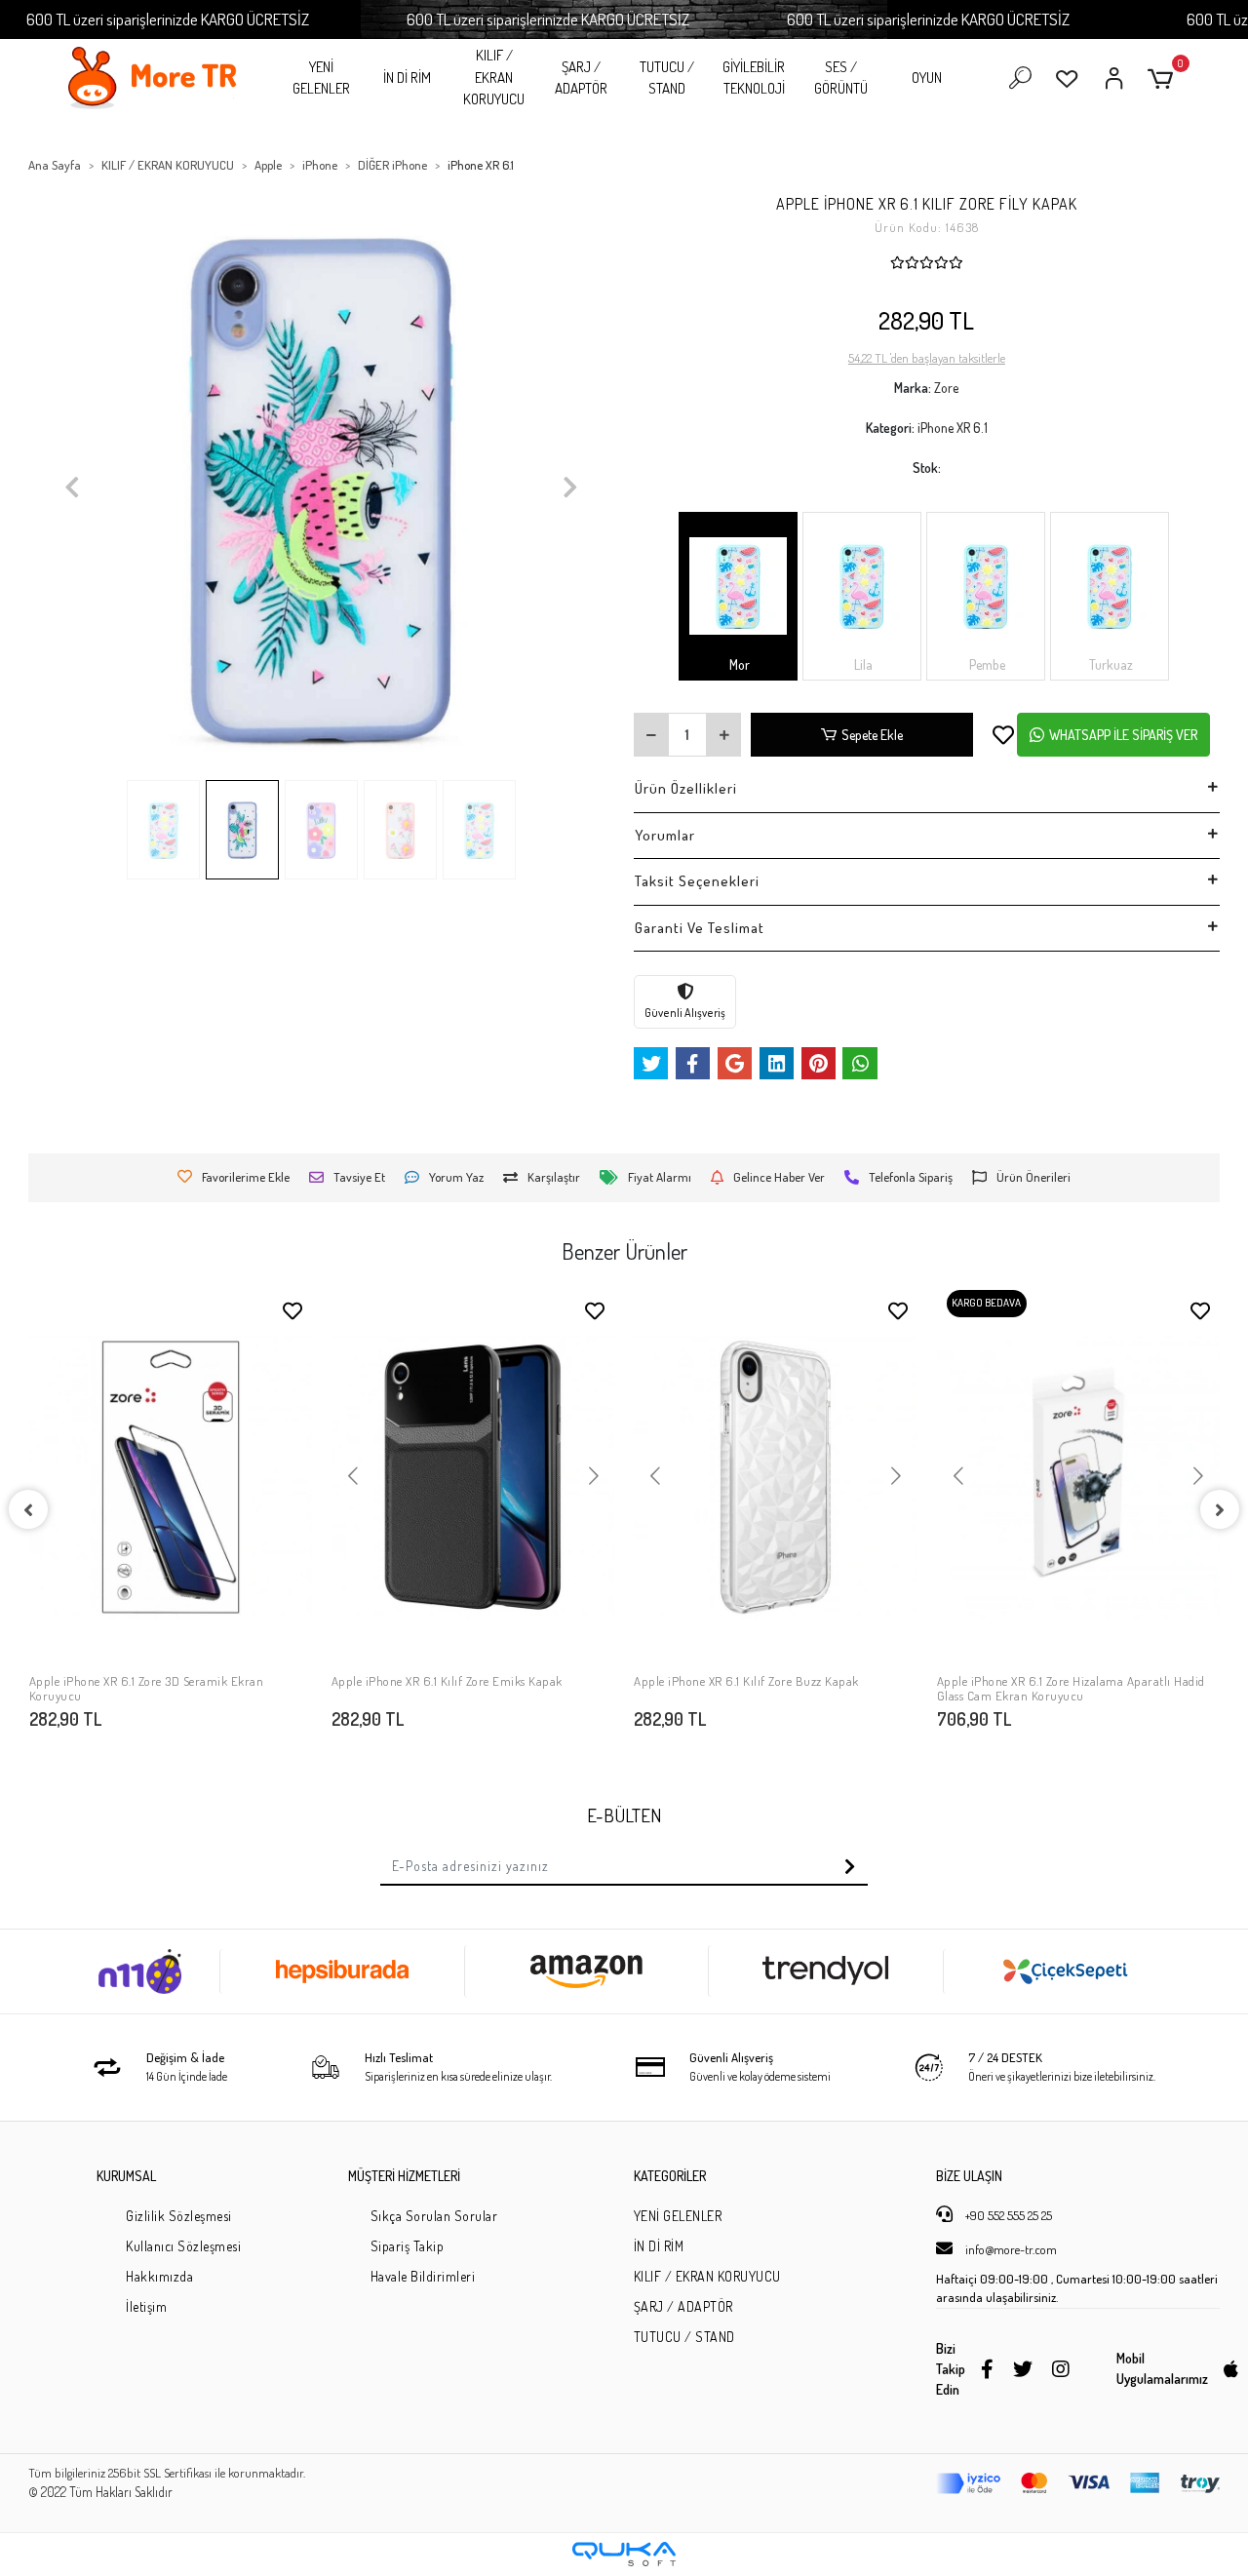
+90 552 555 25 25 (1007, 2215)
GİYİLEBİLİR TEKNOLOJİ (754, 78)
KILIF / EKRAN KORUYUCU (494, 77)
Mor (738, 664)
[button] (1164, 78)
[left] (28, 1509)
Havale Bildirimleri (423, 2276)
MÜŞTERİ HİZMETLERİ (404, 2176)
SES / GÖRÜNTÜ (841, 78)
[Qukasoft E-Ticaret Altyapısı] (624, 2554)
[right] (1220, 1509)
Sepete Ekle (872, 735)
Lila (862, 664)
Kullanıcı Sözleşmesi (183, 2246)
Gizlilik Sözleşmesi (179, 2216)
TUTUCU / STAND (667, 78)
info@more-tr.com (1010, 2249)
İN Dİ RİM (407, 78)
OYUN (927, 78)
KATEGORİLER (670, 2176)
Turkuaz (1110, 664)
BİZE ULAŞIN (969, 2176)
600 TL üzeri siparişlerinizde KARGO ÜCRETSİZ (168, 19)
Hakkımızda (159, 2276)
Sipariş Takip (408, 2246)
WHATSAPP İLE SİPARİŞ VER (1123, 735)
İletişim (146, 2306)
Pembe (986, 664)
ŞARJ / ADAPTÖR (581, 78)
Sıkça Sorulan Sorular (434, 2216)
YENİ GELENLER (321, 78)
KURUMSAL (126, 2176)
